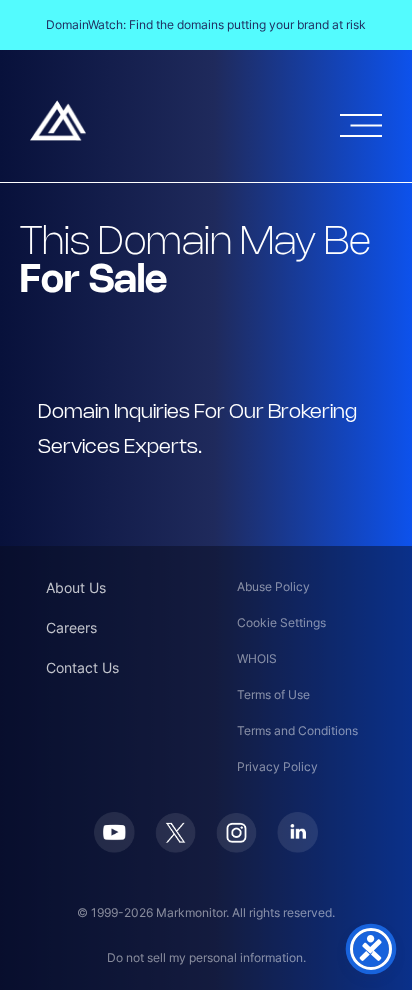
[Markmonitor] (58, 135)
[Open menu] (361, 125)
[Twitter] (175, 847)
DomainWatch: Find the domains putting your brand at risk (206, 24)
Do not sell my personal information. (206, 957)
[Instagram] (236, 847)
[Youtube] (114, 847)
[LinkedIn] (297, 847)
